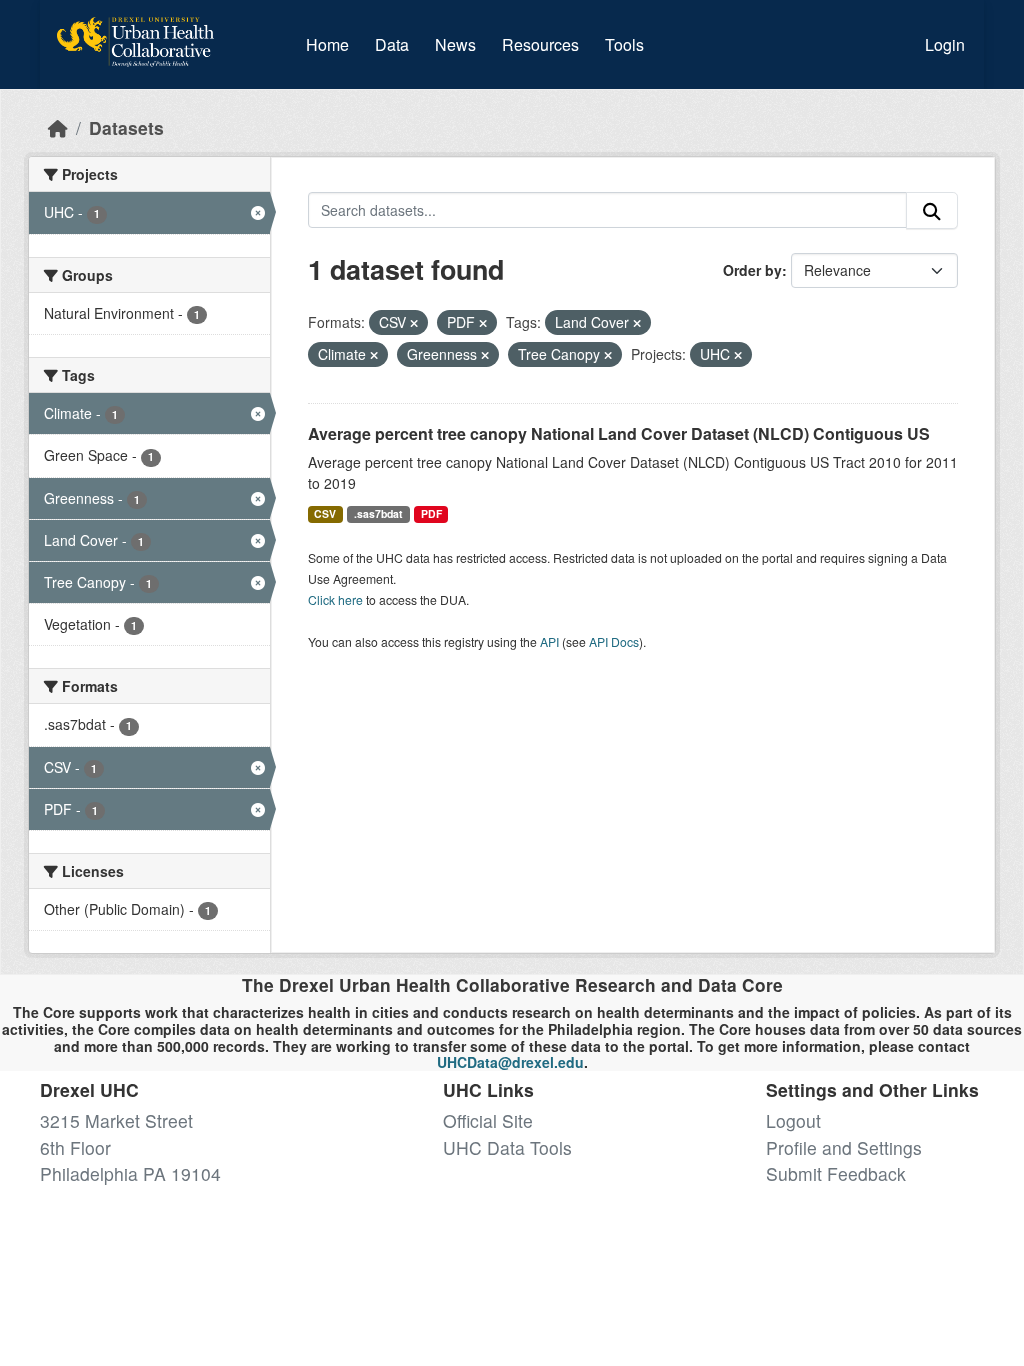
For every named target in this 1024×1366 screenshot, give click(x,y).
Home (327, 44)
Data (396, 44)
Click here (335, 599)
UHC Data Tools (507, 1147)
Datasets (126, 127)
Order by (752, 270)
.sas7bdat (378, 513)
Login (945, 44)
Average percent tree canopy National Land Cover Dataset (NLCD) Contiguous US (619, 433)
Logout (793, 1120)
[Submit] (932, 210)
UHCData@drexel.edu (510, 1062)
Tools (624, 44)
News (455, 44)
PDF (431, 513)
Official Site (488, 1120)
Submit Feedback (836, 1173)
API (549, 641)
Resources (540, 44)
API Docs (614, 641)
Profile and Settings (844, 1147)
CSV (325, 513)
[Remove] (414, 323)
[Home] (58, 127)
